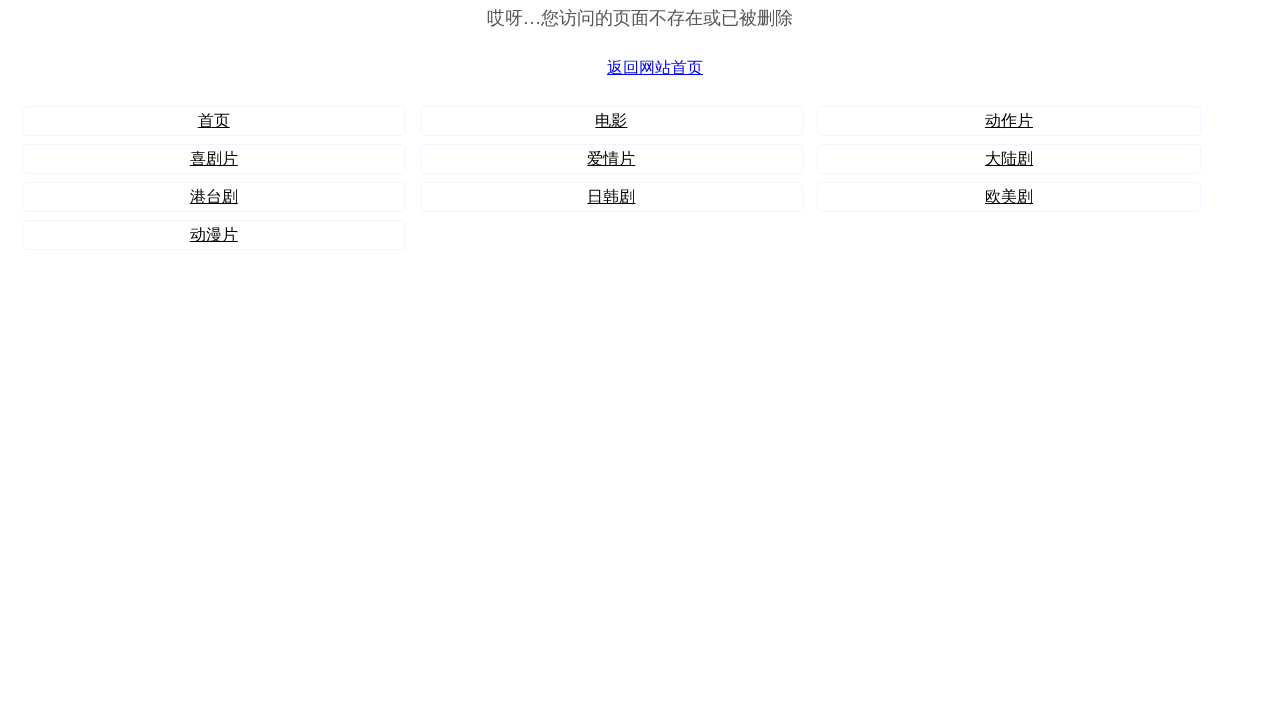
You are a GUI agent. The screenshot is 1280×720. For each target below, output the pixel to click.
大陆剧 (1009, 158)
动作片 (1009, 120)
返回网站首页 (655, 67)
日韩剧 (611, 196)
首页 (214, 120)
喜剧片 (214, 158)
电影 (611, 120)
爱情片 (611, 158)
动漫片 (214, 234)
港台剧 (214, 196)
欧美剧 (1009, 196)
